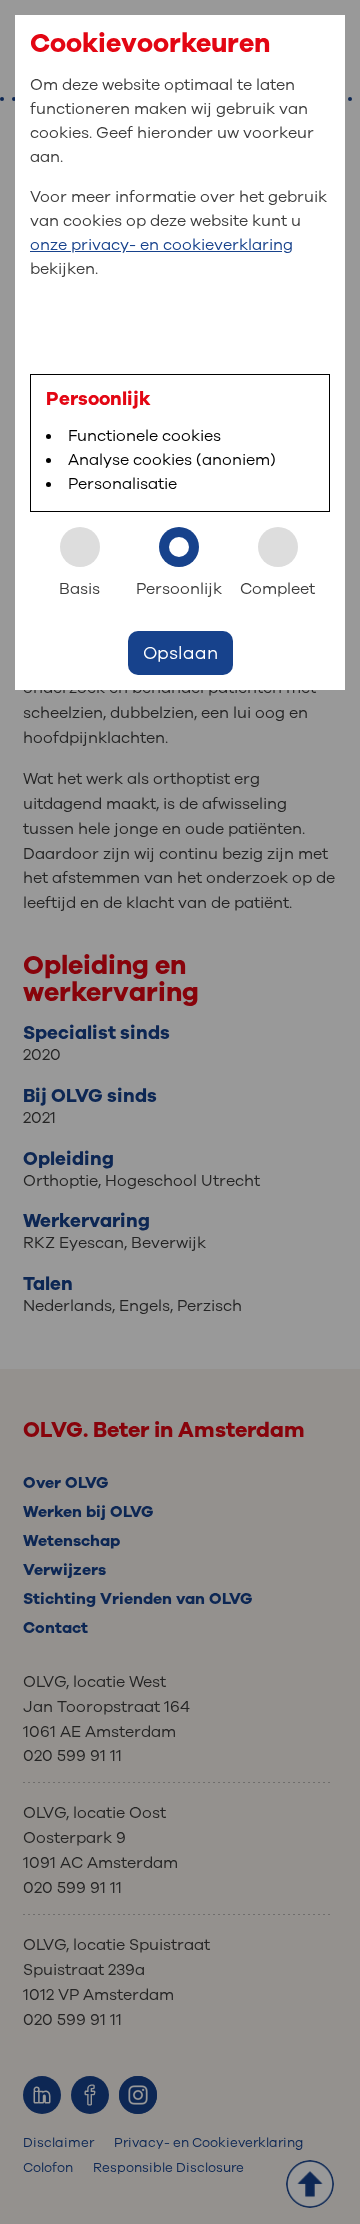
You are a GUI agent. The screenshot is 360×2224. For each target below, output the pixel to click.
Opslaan (180, 653)
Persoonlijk (179, 589)
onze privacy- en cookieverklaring (161, 245)
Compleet (277, 589)
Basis (79, 589)
